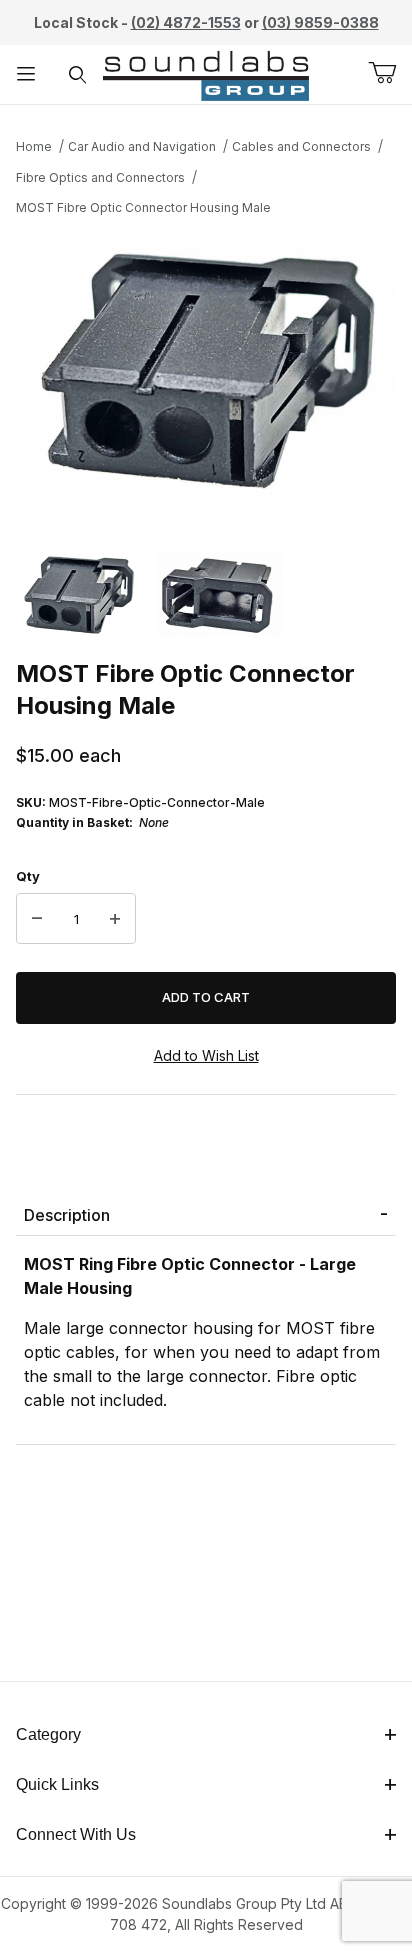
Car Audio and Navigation (142, 146)
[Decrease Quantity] (37, 919)
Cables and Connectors (301, 146)
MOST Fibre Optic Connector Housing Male (143, 207)
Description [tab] (67, 1215)
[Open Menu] (26, 74)
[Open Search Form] (78, 74)
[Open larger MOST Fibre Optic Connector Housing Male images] (206, 372)
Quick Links (57, 1784)
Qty (28, 876)
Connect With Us (76, 1834)
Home (34, 146)
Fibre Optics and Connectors (100, 177)
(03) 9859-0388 (320, 22)
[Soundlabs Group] (206, 72)
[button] (78, 595)
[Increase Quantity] (115, 919)
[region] (206, 595)
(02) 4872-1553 (186, 22)
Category (48, 1734)
